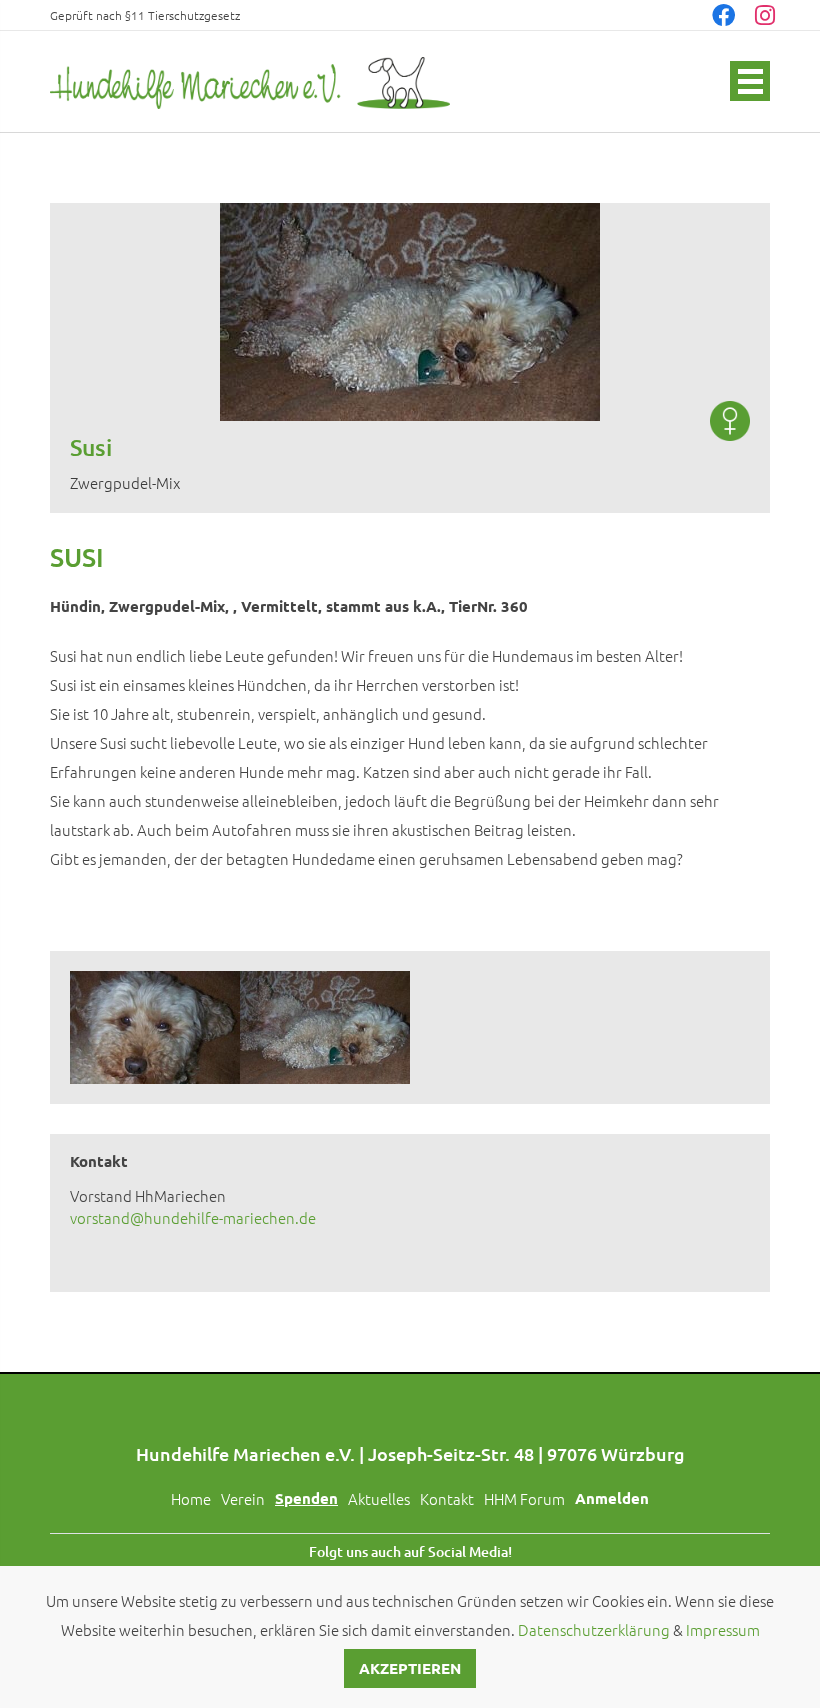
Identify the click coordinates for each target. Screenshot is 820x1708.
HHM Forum (524, 1498)
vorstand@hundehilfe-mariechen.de (193, 1217)
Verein (243, 1498)
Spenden (306, 1498)
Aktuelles (379, 1498)
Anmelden (612, 1498)
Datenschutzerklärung (594, 1629)
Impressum (723, 1629)
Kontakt (447, 1498)
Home (191, 1498)
